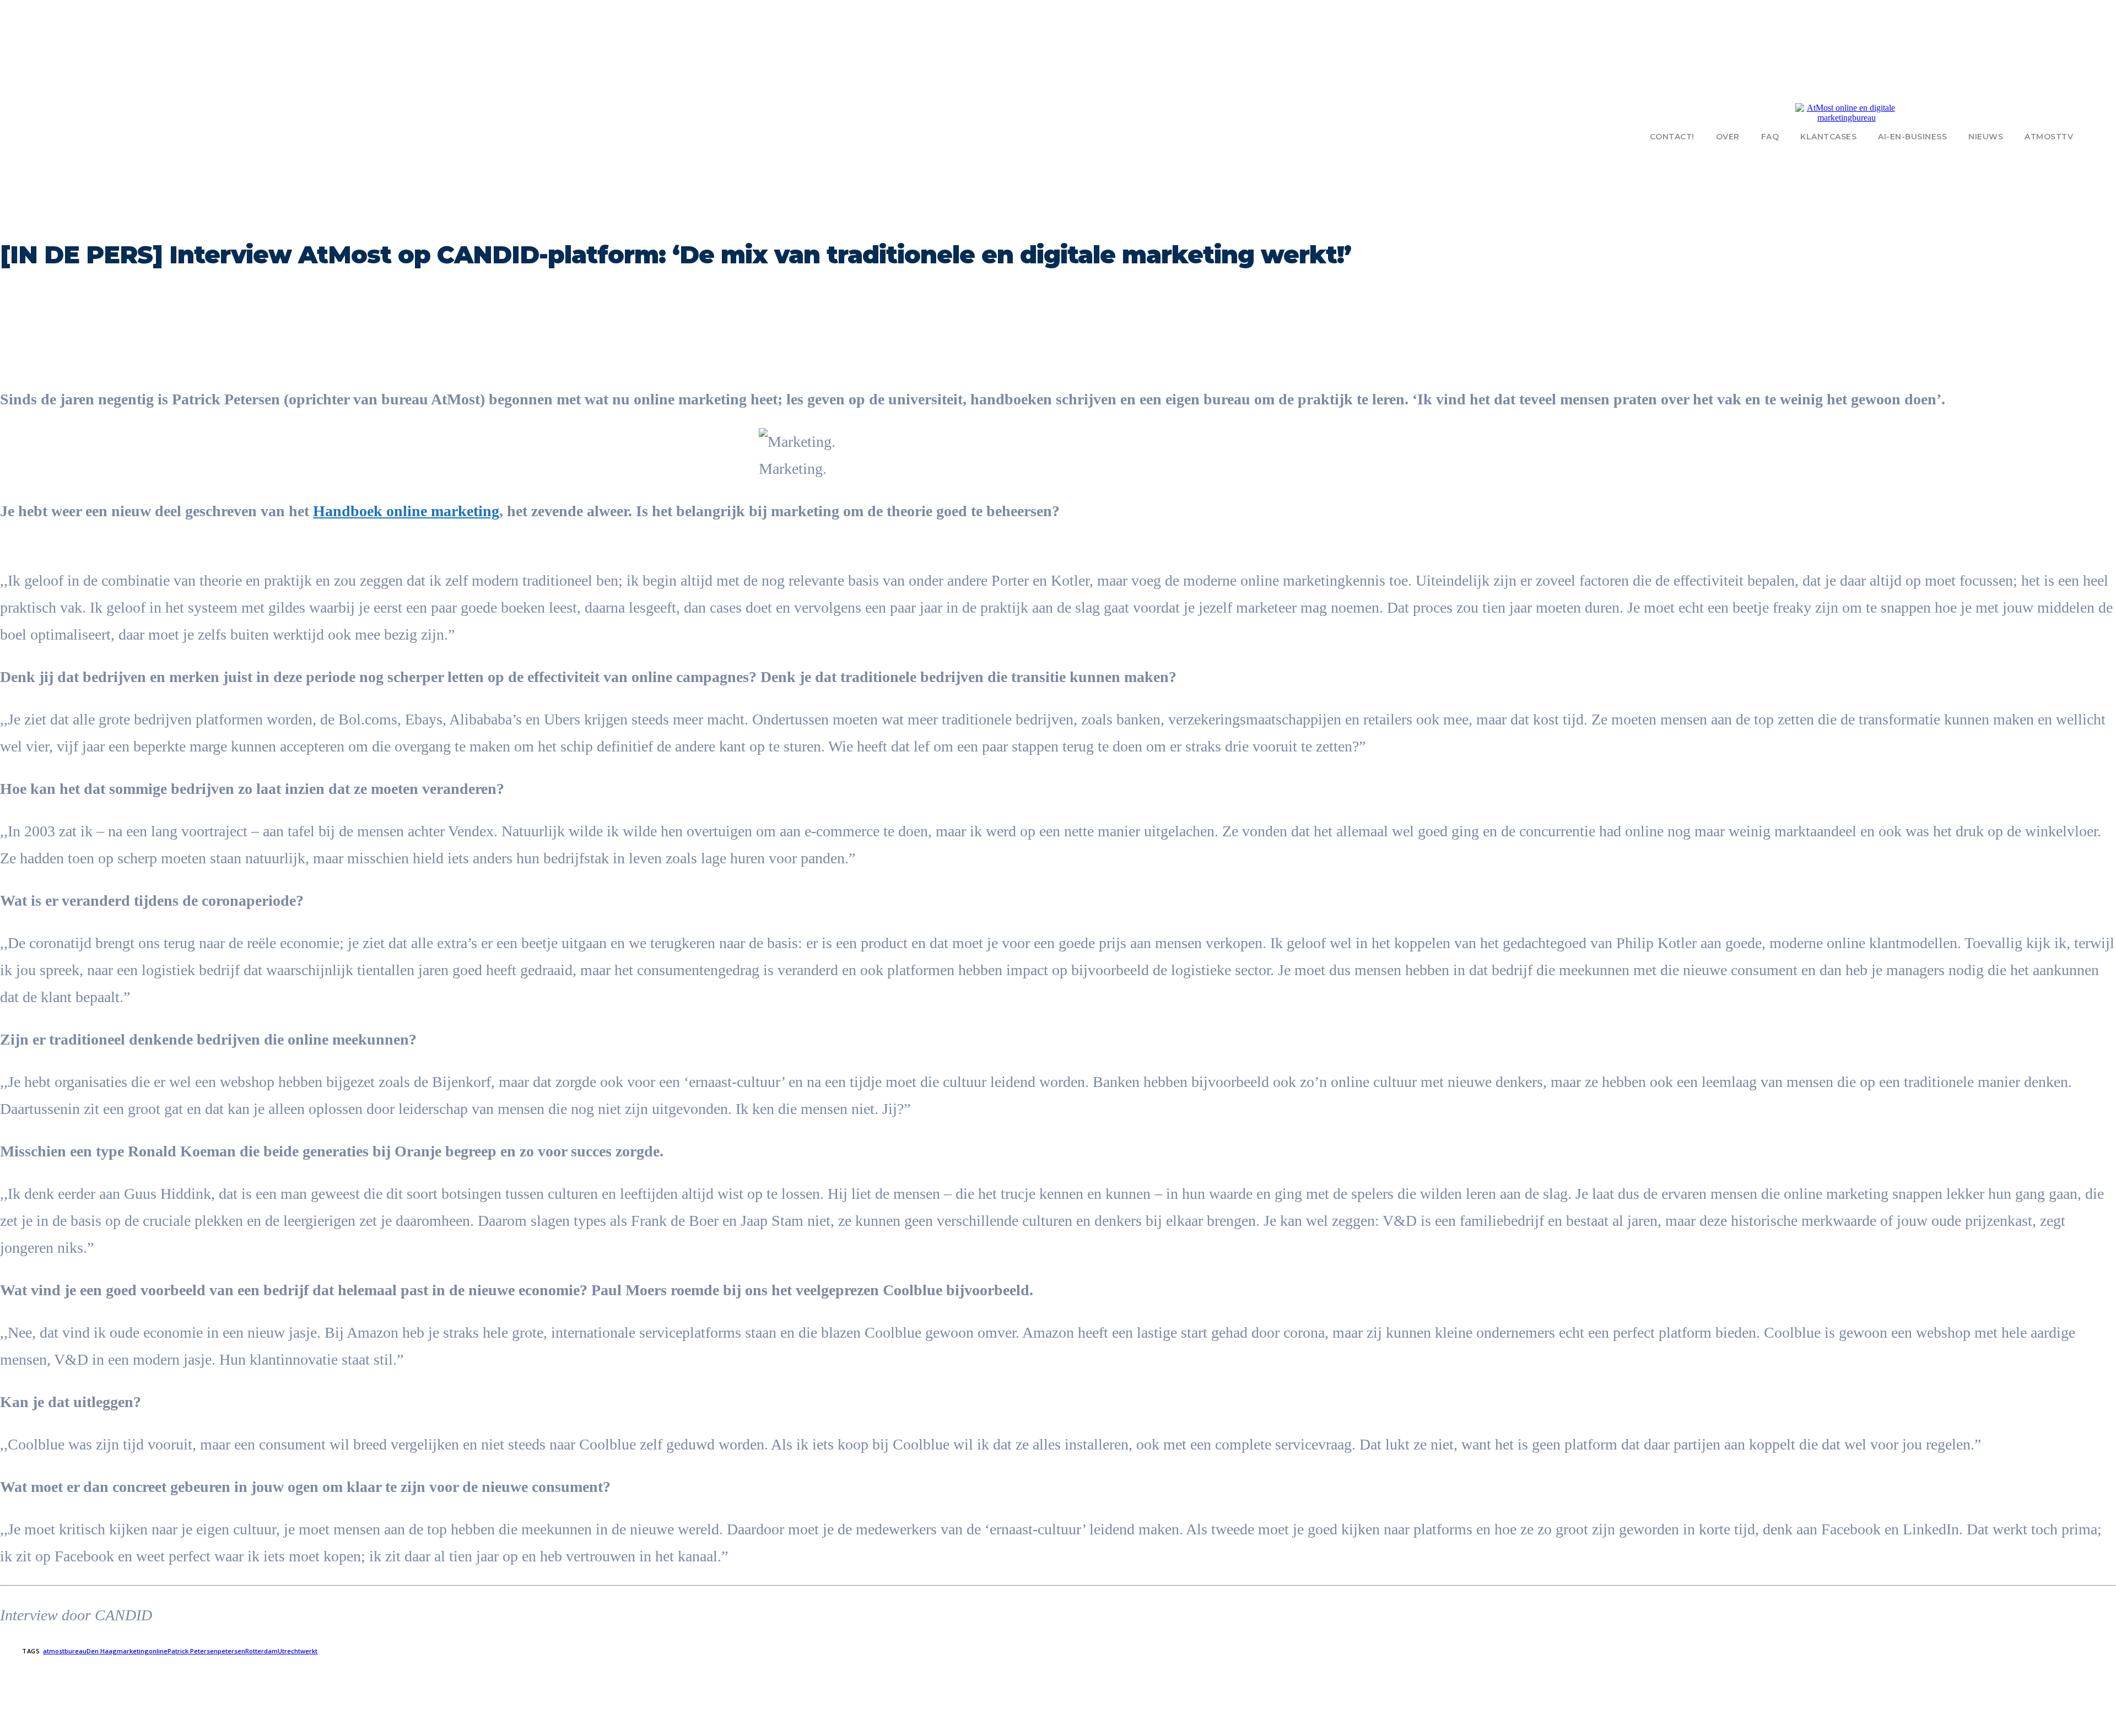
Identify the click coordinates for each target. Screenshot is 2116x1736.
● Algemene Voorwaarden (1120, 1728)
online (158, 1651)
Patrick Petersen (193, 1651)
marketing (133, 1651)
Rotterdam (261, 1651)
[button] (2102, 136)
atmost (54, 1651)
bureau (75, 1651)
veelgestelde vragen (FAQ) (259, 1716)
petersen (231, 1651)
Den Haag (102, 1651)
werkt (309, 1651)
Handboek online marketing (406, 511)
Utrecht (289, 1651)
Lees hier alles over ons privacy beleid (1014, 1728)
